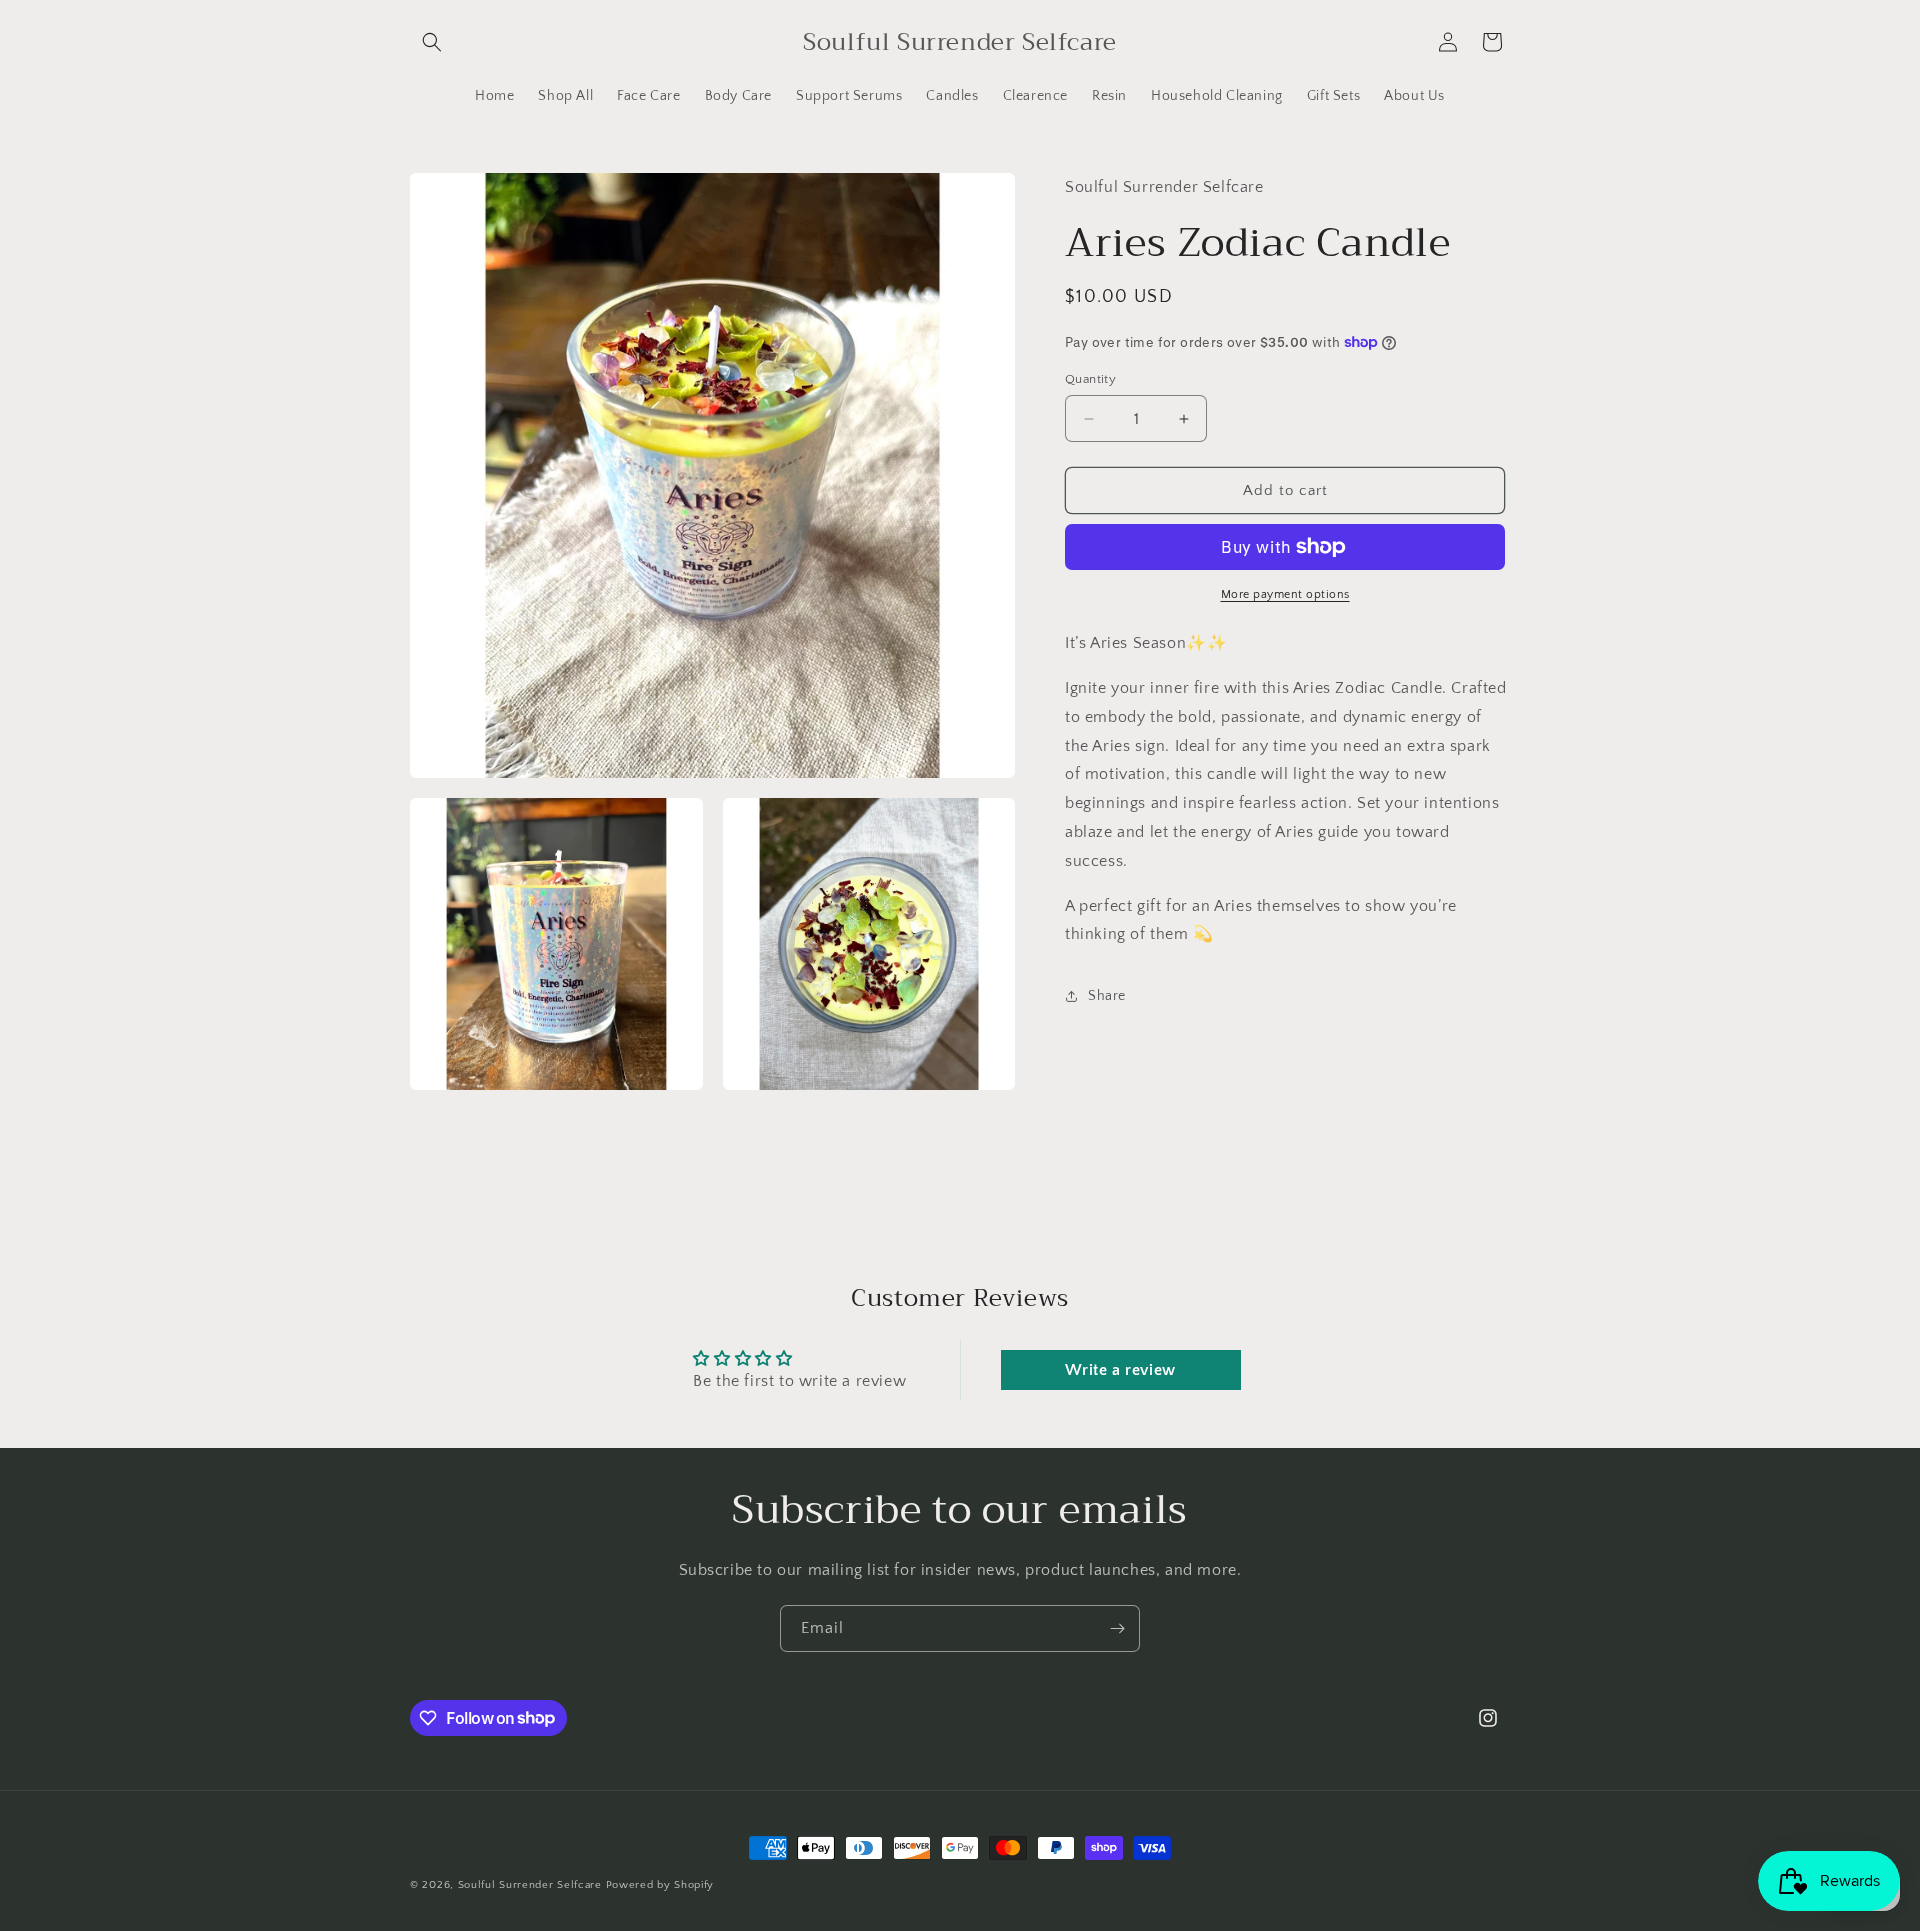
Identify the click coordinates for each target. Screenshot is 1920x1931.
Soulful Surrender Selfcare (530, 1885)
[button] (432, 42)
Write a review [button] (1120, 1370)
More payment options (1285, 594)
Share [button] (1107, 996)
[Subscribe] (1117, 1628)
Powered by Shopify (660, 1885)
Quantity (1090, 379)
